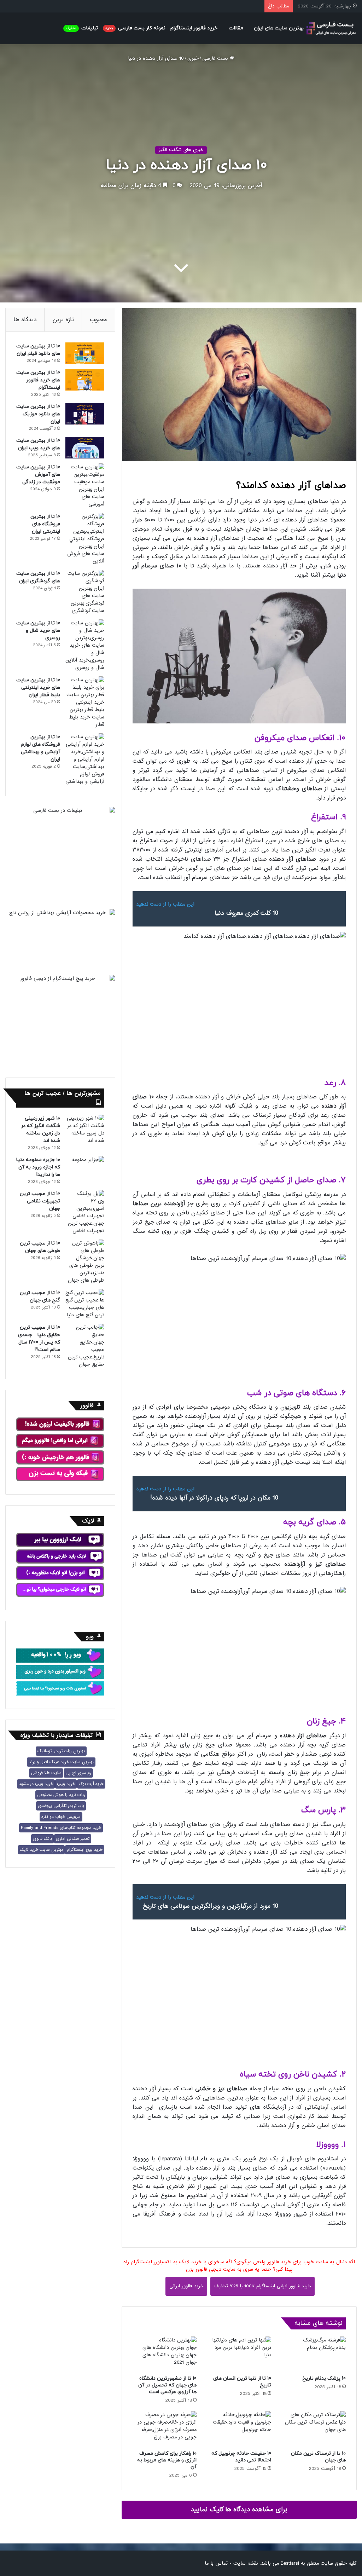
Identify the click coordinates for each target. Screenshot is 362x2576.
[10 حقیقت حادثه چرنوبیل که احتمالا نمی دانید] (239, 2429)
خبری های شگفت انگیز (181, 150)
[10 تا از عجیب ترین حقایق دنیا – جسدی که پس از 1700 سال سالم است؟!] (85, 1346)
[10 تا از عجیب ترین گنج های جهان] (85, 1304)
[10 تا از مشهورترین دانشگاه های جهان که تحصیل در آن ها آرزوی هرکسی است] (165, 2354)
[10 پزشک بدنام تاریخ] (314, 2354)
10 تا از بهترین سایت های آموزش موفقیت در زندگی (38, 475)
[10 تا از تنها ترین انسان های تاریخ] (239, 2354)
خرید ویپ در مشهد (36, 1784)
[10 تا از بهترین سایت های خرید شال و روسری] (85, 645)
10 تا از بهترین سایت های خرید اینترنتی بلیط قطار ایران (38, 688)
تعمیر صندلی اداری (73, 1839)
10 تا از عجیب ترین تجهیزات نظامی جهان (40, 1201)
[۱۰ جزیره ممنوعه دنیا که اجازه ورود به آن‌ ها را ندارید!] (85, 1167)
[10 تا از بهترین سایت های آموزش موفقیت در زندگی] (85, 486)
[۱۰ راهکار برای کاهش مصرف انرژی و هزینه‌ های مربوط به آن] (165, 2429)
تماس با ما (216, 2563)
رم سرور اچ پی (78, 1773)
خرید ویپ (66, 1784)
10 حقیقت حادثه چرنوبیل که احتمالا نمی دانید (241, 2457)
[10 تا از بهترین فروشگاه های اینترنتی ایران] (85, 539)
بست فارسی (216, 58)
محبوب (98, 320)
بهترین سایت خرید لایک (41, 1850)
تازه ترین (63, 320)
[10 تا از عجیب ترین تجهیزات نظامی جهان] (85, 1212)
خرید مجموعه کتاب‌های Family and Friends (61, 1828)
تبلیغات (82, 28)
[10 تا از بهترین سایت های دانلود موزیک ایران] (85, 414)
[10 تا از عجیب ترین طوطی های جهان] (85, 1262)
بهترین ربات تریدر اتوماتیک (61, 1751)
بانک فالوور (42, 1839)
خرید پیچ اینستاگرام (85, 1850)
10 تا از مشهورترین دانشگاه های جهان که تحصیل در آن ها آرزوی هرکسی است (167, 2385)
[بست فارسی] (331, 28)
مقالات (236, 28)
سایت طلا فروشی (46, 1773)
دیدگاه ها (25, 320)
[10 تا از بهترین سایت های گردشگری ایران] (85, 592)
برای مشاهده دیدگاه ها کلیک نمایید (239, 2509)
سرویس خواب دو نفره (61, 1817)
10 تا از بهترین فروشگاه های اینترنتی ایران (45, 524)
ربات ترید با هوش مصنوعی (61, 1795)
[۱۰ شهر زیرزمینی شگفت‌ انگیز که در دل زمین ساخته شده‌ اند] (85, 1130)
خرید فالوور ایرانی (186, 2286)
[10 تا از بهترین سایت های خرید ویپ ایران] (85, 448)
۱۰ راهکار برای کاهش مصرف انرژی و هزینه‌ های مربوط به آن (167, 2460)
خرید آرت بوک (91, 1784)
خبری (193, 58)
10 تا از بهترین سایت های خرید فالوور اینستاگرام (38, 380)
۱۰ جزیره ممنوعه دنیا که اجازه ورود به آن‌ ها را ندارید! (38, 1167)
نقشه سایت (246, 2563)
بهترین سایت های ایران (279, 28)
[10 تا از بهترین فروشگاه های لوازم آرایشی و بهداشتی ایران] (85, 759)
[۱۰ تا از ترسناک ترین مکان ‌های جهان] (314, 2429)
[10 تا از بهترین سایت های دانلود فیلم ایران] (85, 353)
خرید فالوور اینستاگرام (194, 28)
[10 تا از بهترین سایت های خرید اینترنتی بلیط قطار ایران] (85, 702)
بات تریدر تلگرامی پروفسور (61, 1806)
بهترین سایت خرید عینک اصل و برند (61, 1762)
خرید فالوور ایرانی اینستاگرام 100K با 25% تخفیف (262, 2286)
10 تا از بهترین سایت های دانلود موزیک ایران (38, 414)
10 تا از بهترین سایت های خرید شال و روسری (38, 631)
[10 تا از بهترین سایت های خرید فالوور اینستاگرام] (85, 380)
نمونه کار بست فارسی (135, 28)
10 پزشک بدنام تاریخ (324, 2378)
